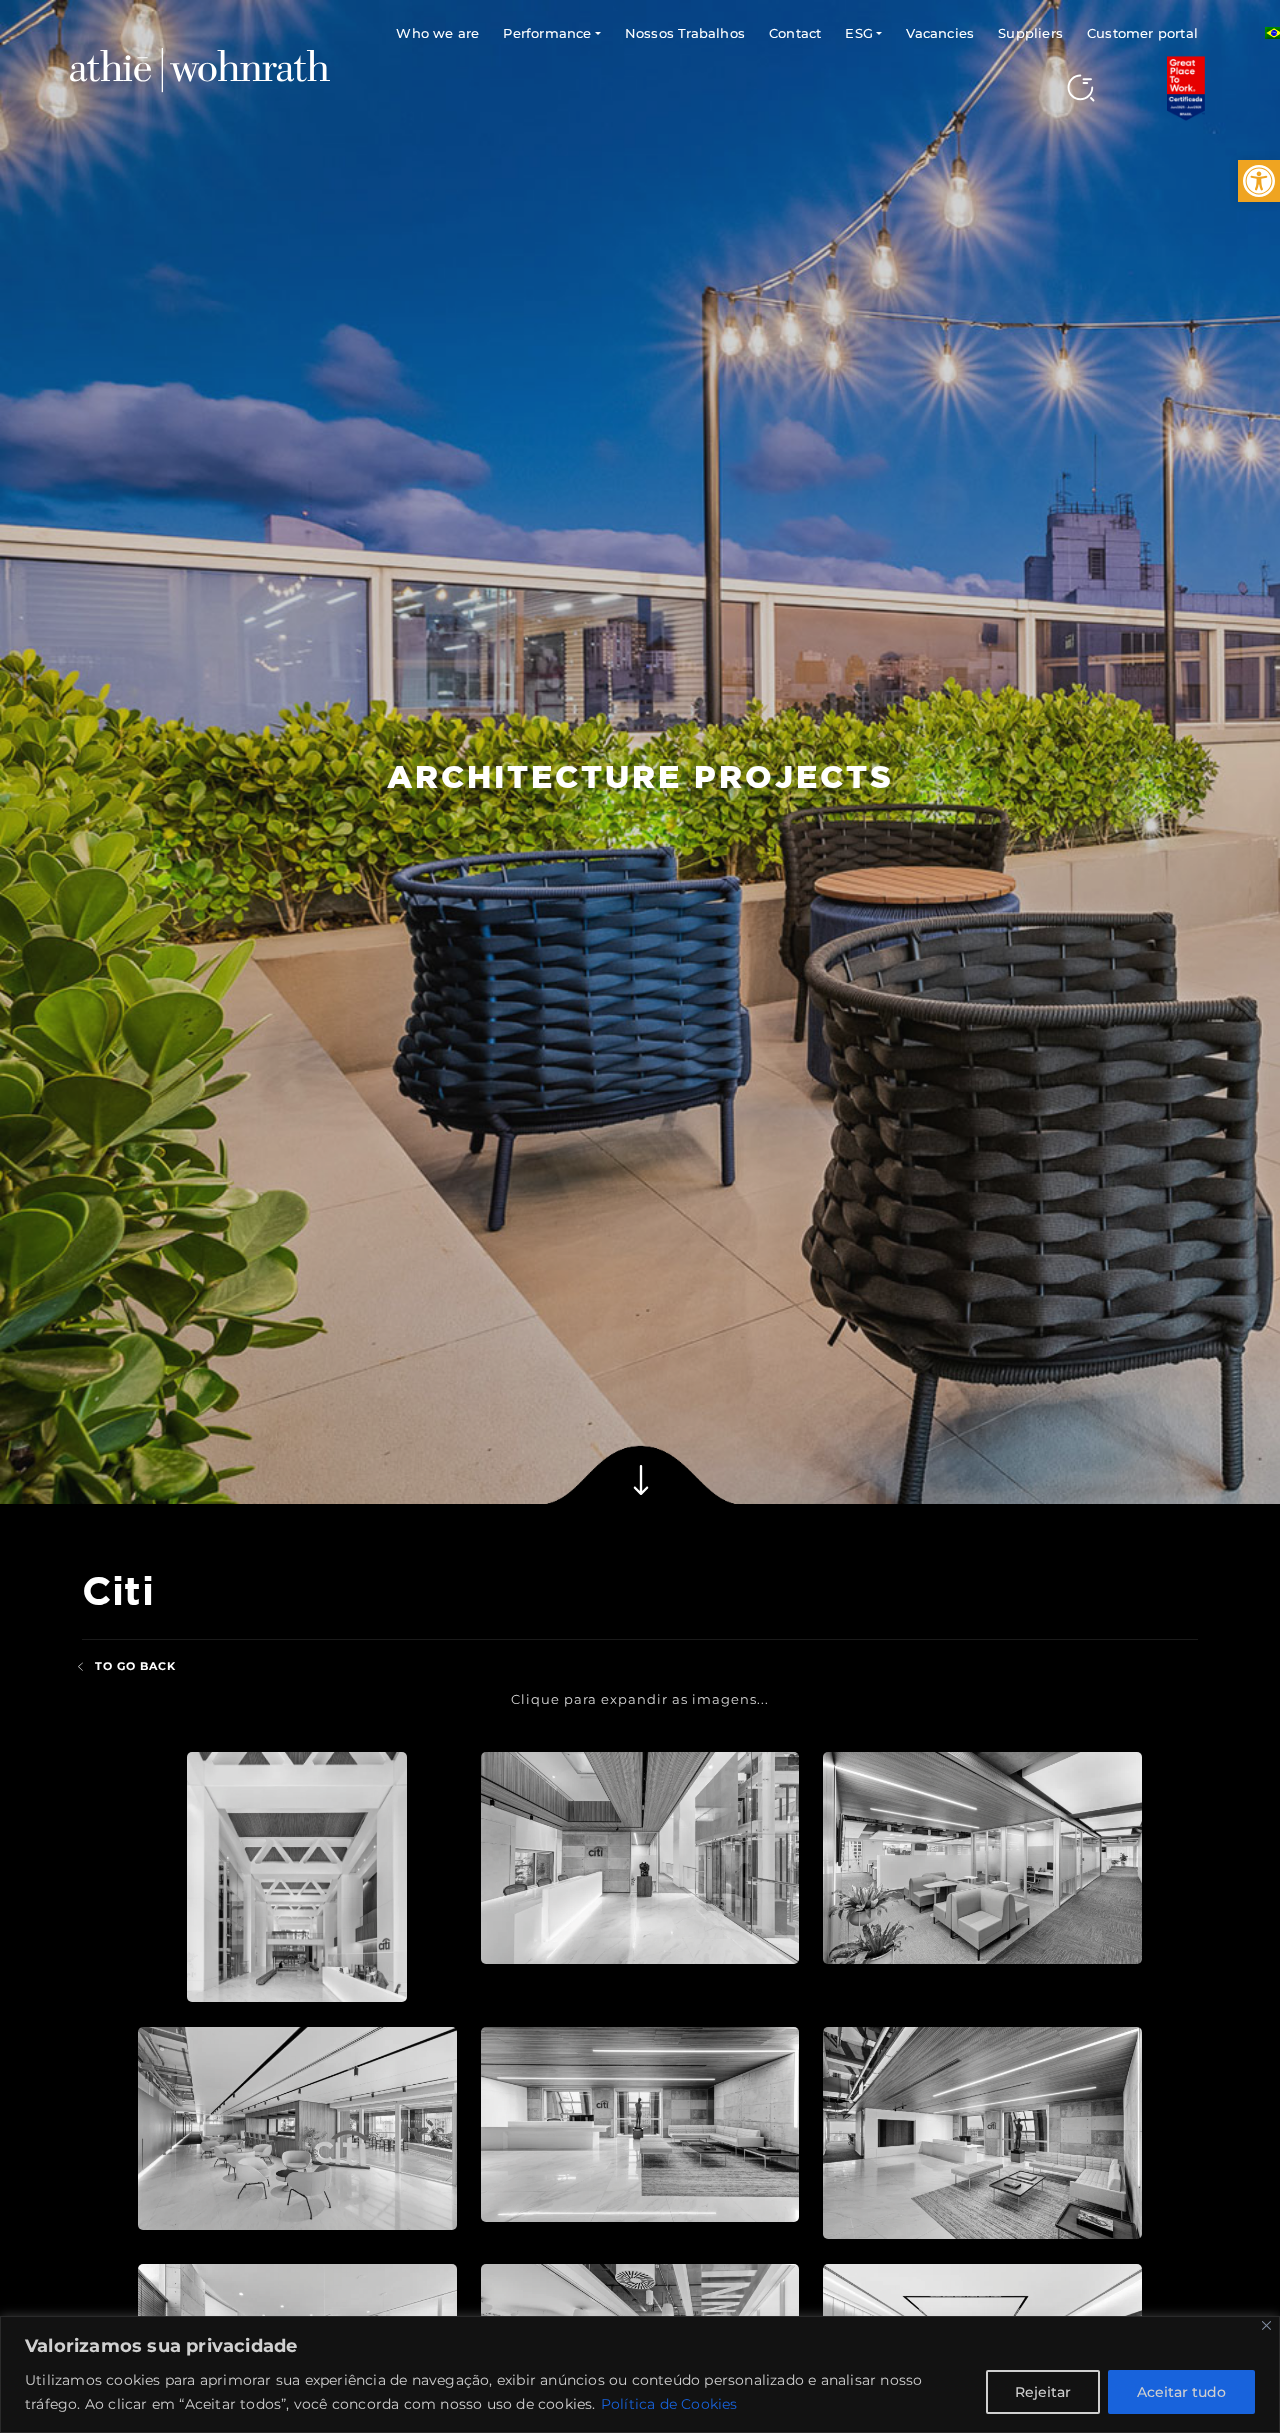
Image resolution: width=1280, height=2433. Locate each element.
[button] (1259, 181)
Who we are (437, 33)
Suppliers (1030, 33)
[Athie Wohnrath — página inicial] (200, 68)
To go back (135, 1666)
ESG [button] (859, 33)
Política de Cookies (669, 2404)
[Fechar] (1266, 2325)
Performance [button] (547, 33)
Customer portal (1142, 33)
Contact (795, 33)
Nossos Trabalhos (685, 33)
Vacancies (940, 33)
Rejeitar (1043, 2392)
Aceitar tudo (1181, 2392)
